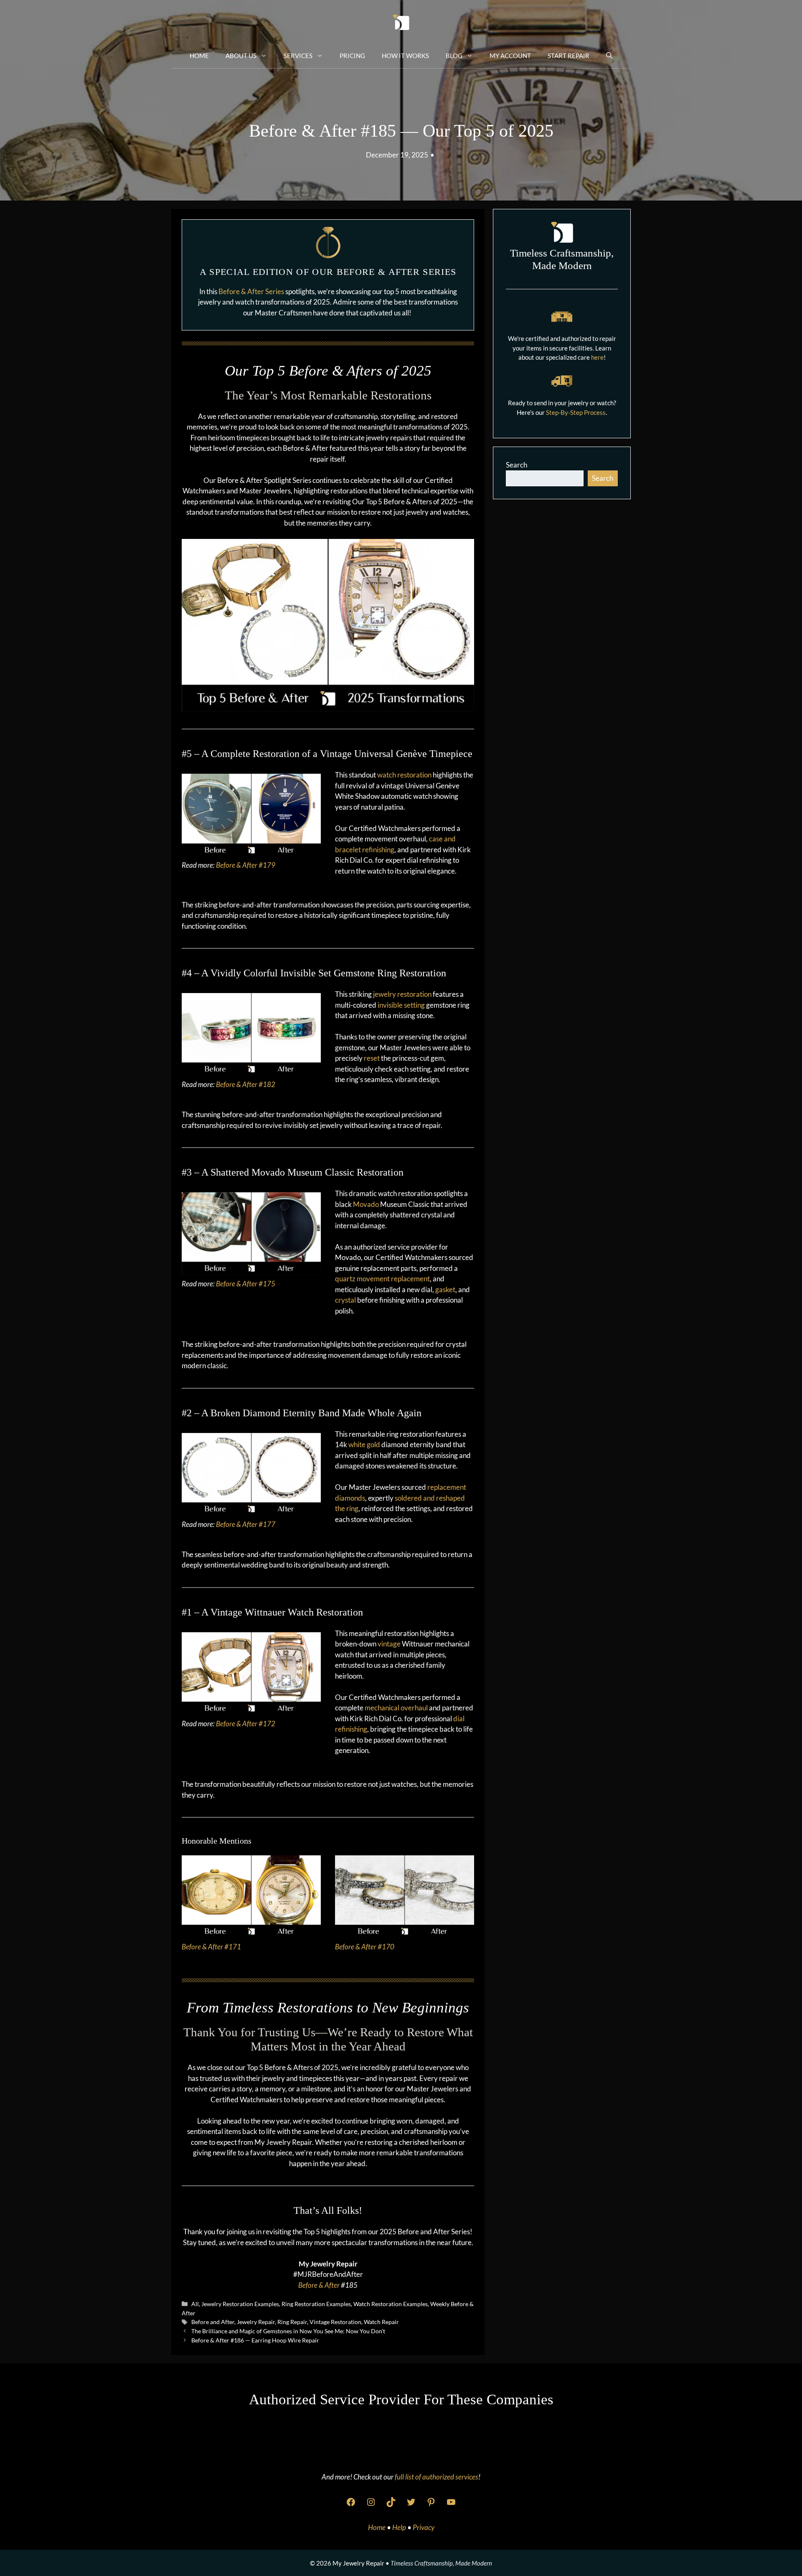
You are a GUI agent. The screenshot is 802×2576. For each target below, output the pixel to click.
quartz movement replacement (382, 1279)
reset (372, 1058)
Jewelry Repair (256, 2322)
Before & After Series (251, 291)
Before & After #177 (246, 1524)
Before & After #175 (246, 1284)
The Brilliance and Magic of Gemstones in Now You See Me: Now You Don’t (288, 2331)
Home (199, 56)
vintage (389, 1644)
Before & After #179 (246, 865)
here (597, 357)
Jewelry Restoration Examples (240, 2304)
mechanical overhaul (396, 1708)
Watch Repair (381, 2322)
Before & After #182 (246, 1084)
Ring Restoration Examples (316, 2304)
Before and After (213, 2322)
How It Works (405, 56)
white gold (364, 1444)
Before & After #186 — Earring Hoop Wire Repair (255, 2340)
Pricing (352, 56)
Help (400, 2527)
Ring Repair (292, 2322)
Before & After (319, 2285)
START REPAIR (569, 56)
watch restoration (404, 775)
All (195, 2304)
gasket (445, 1289)
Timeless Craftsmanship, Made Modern (441, 2563)
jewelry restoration (402, 994)
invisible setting (401, 1005)
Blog (454, 56)
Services (298, 56)
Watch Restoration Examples (391, 2304)
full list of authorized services (437, 2477)
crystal (345, 1300)
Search (516, 465)
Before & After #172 (246, 1724)
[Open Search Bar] (609, 55)
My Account (510, 56)
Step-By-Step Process (576, 412)
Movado (366, 1204)
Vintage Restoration (335, 2322)
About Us (241, 56)
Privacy (424, 2527)
